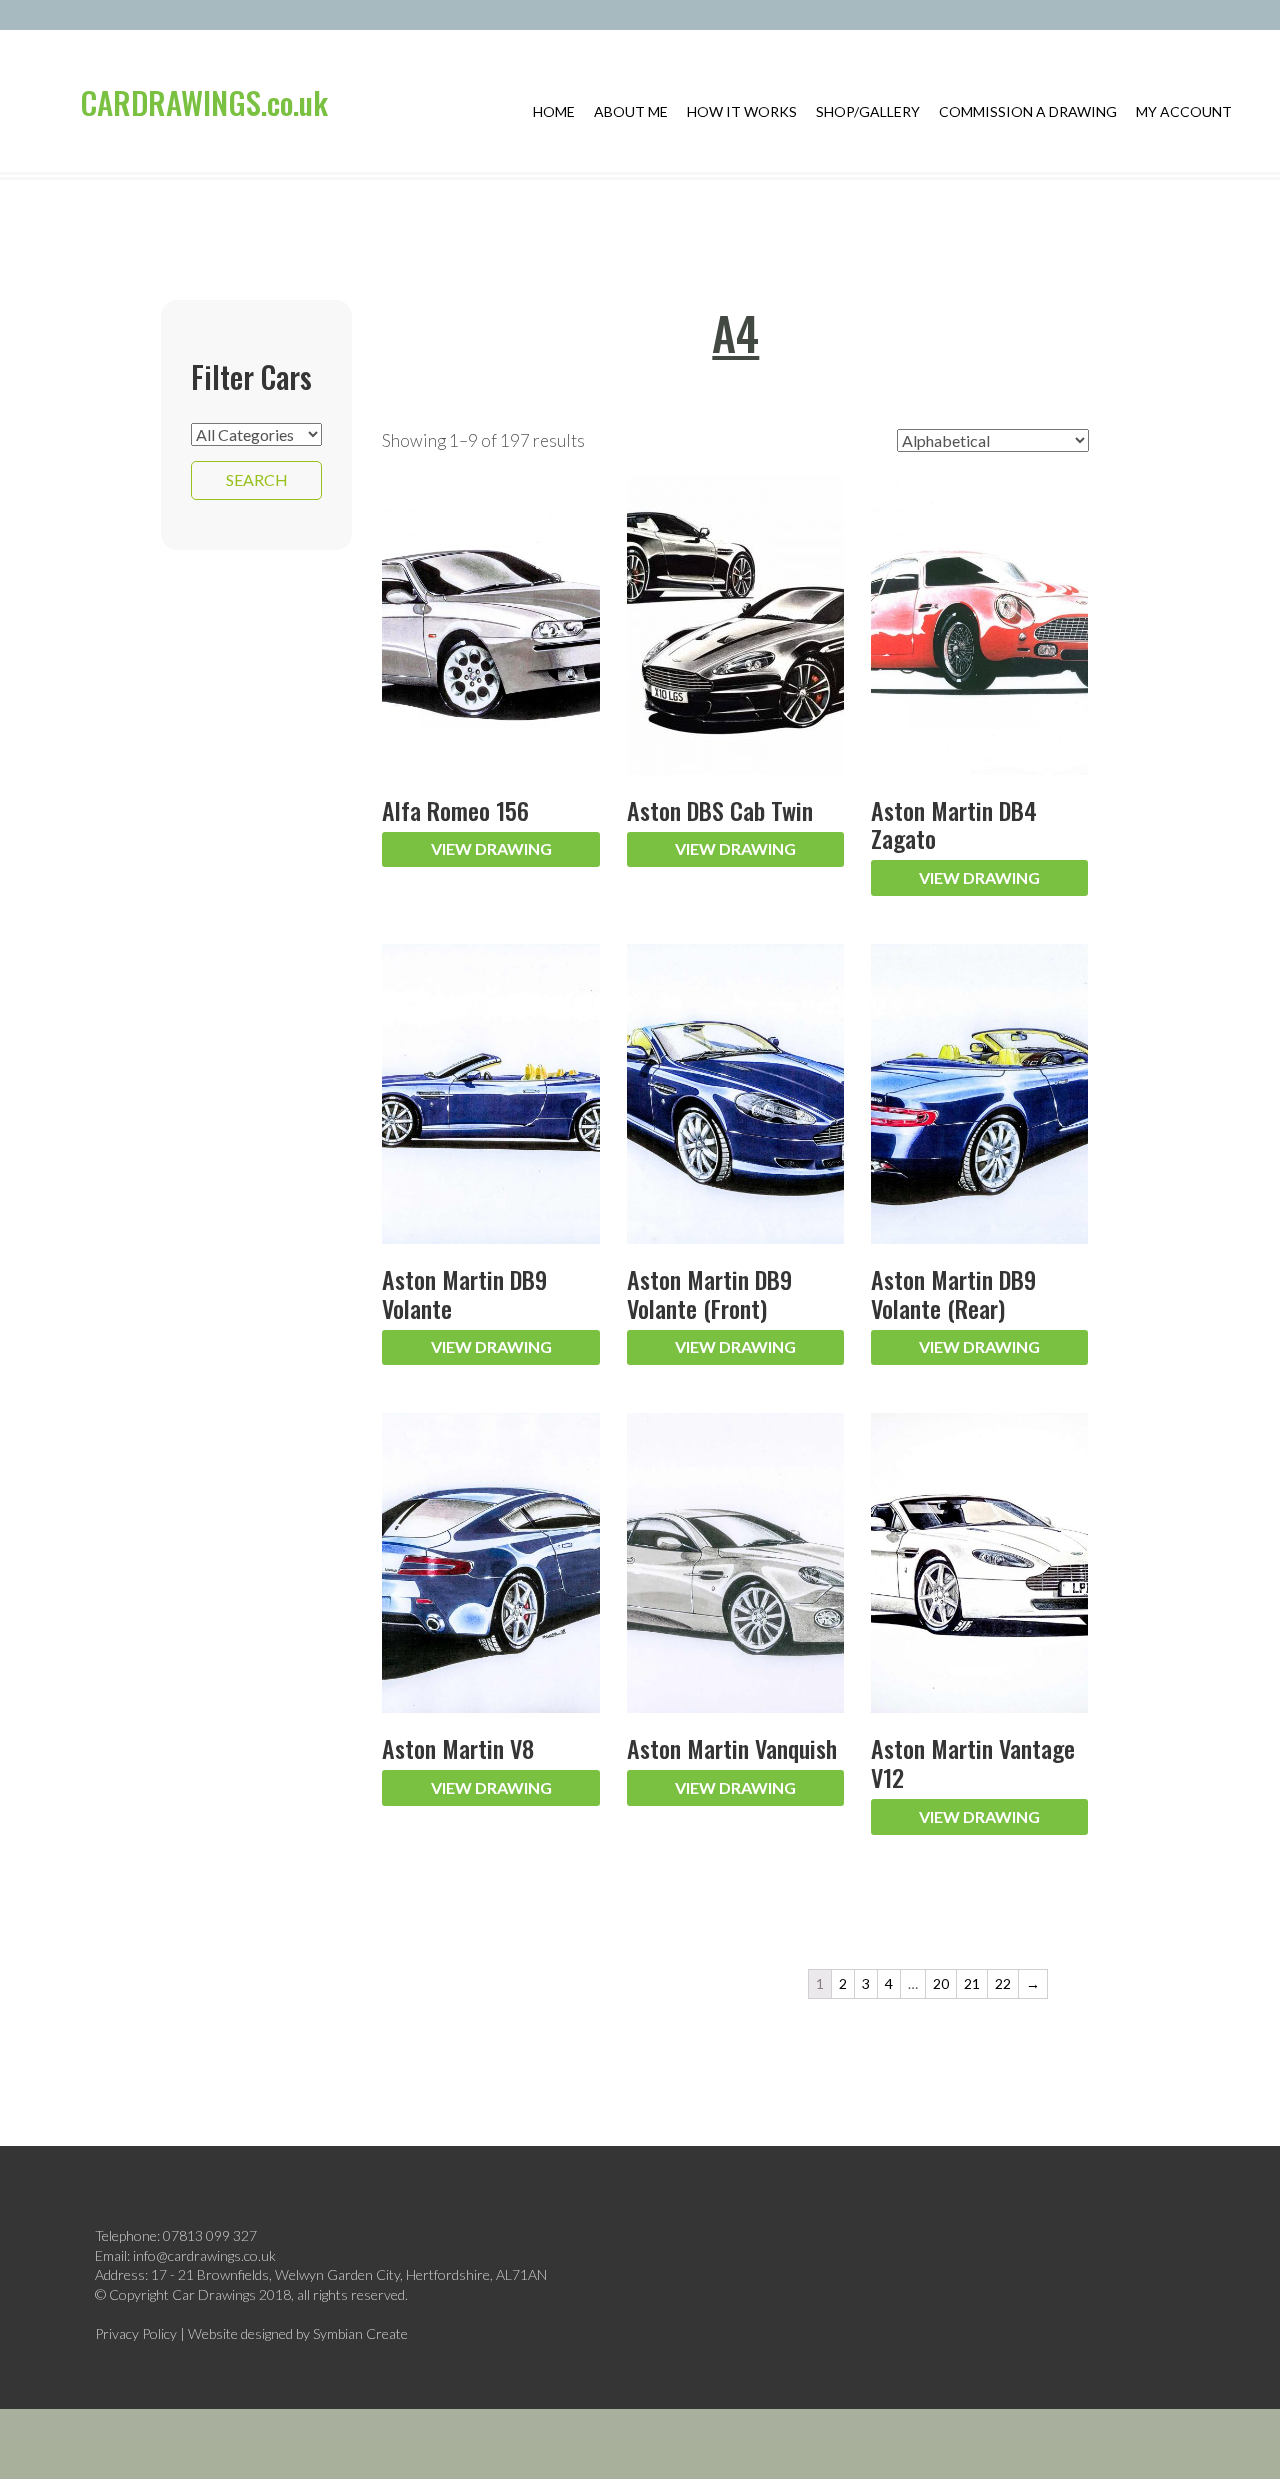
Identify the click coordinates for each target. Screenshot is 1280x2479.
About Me (631, 111)
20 (941, 1983)
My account (1184, 111)
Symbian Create (360, 2333)
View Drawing (491, 848)
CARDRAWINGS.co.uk (204, 102)
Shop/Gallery (868, 111)
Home (554, 111)
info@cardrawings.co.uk (204, 2255)
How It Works (742, 111)
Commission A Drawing (1028, 111)
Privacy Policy (136, 2333)
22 (1003, 1983)
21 (972, 1983)
